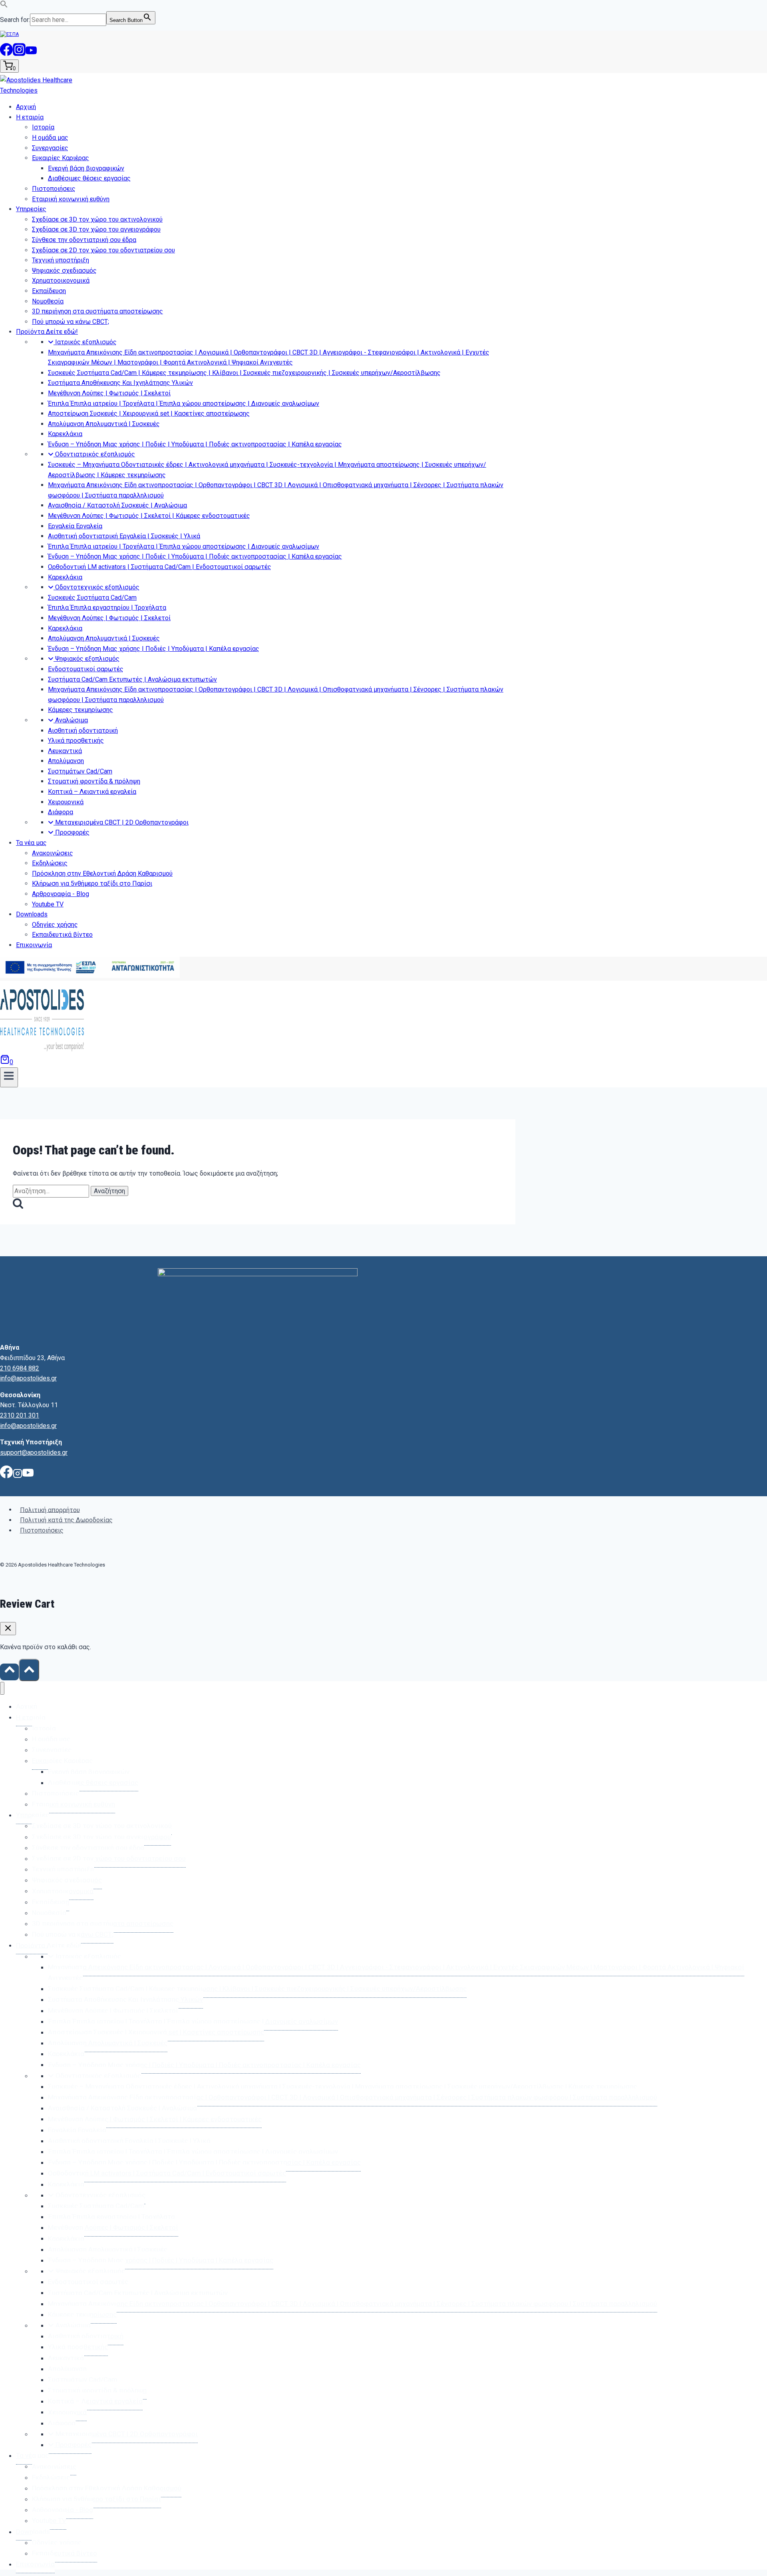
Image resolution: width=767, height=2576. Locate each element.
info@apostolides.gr (28, 1378)
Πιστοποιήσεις (42, 1530)
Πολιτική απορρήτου (50, 1510)
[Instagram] (19, 54)
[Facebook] (6, 54)
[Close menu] (2, 1689)
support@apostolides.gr (34, 1453)
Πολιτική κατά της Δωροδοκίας (66, 1520)
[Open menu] (9, 1077)
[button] (4, 6)
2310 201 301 (20, 1415)
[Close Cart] (8, 1629)
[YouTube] (31, 54)
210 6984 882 (20, 1368)
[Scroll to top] (9, 1672)
